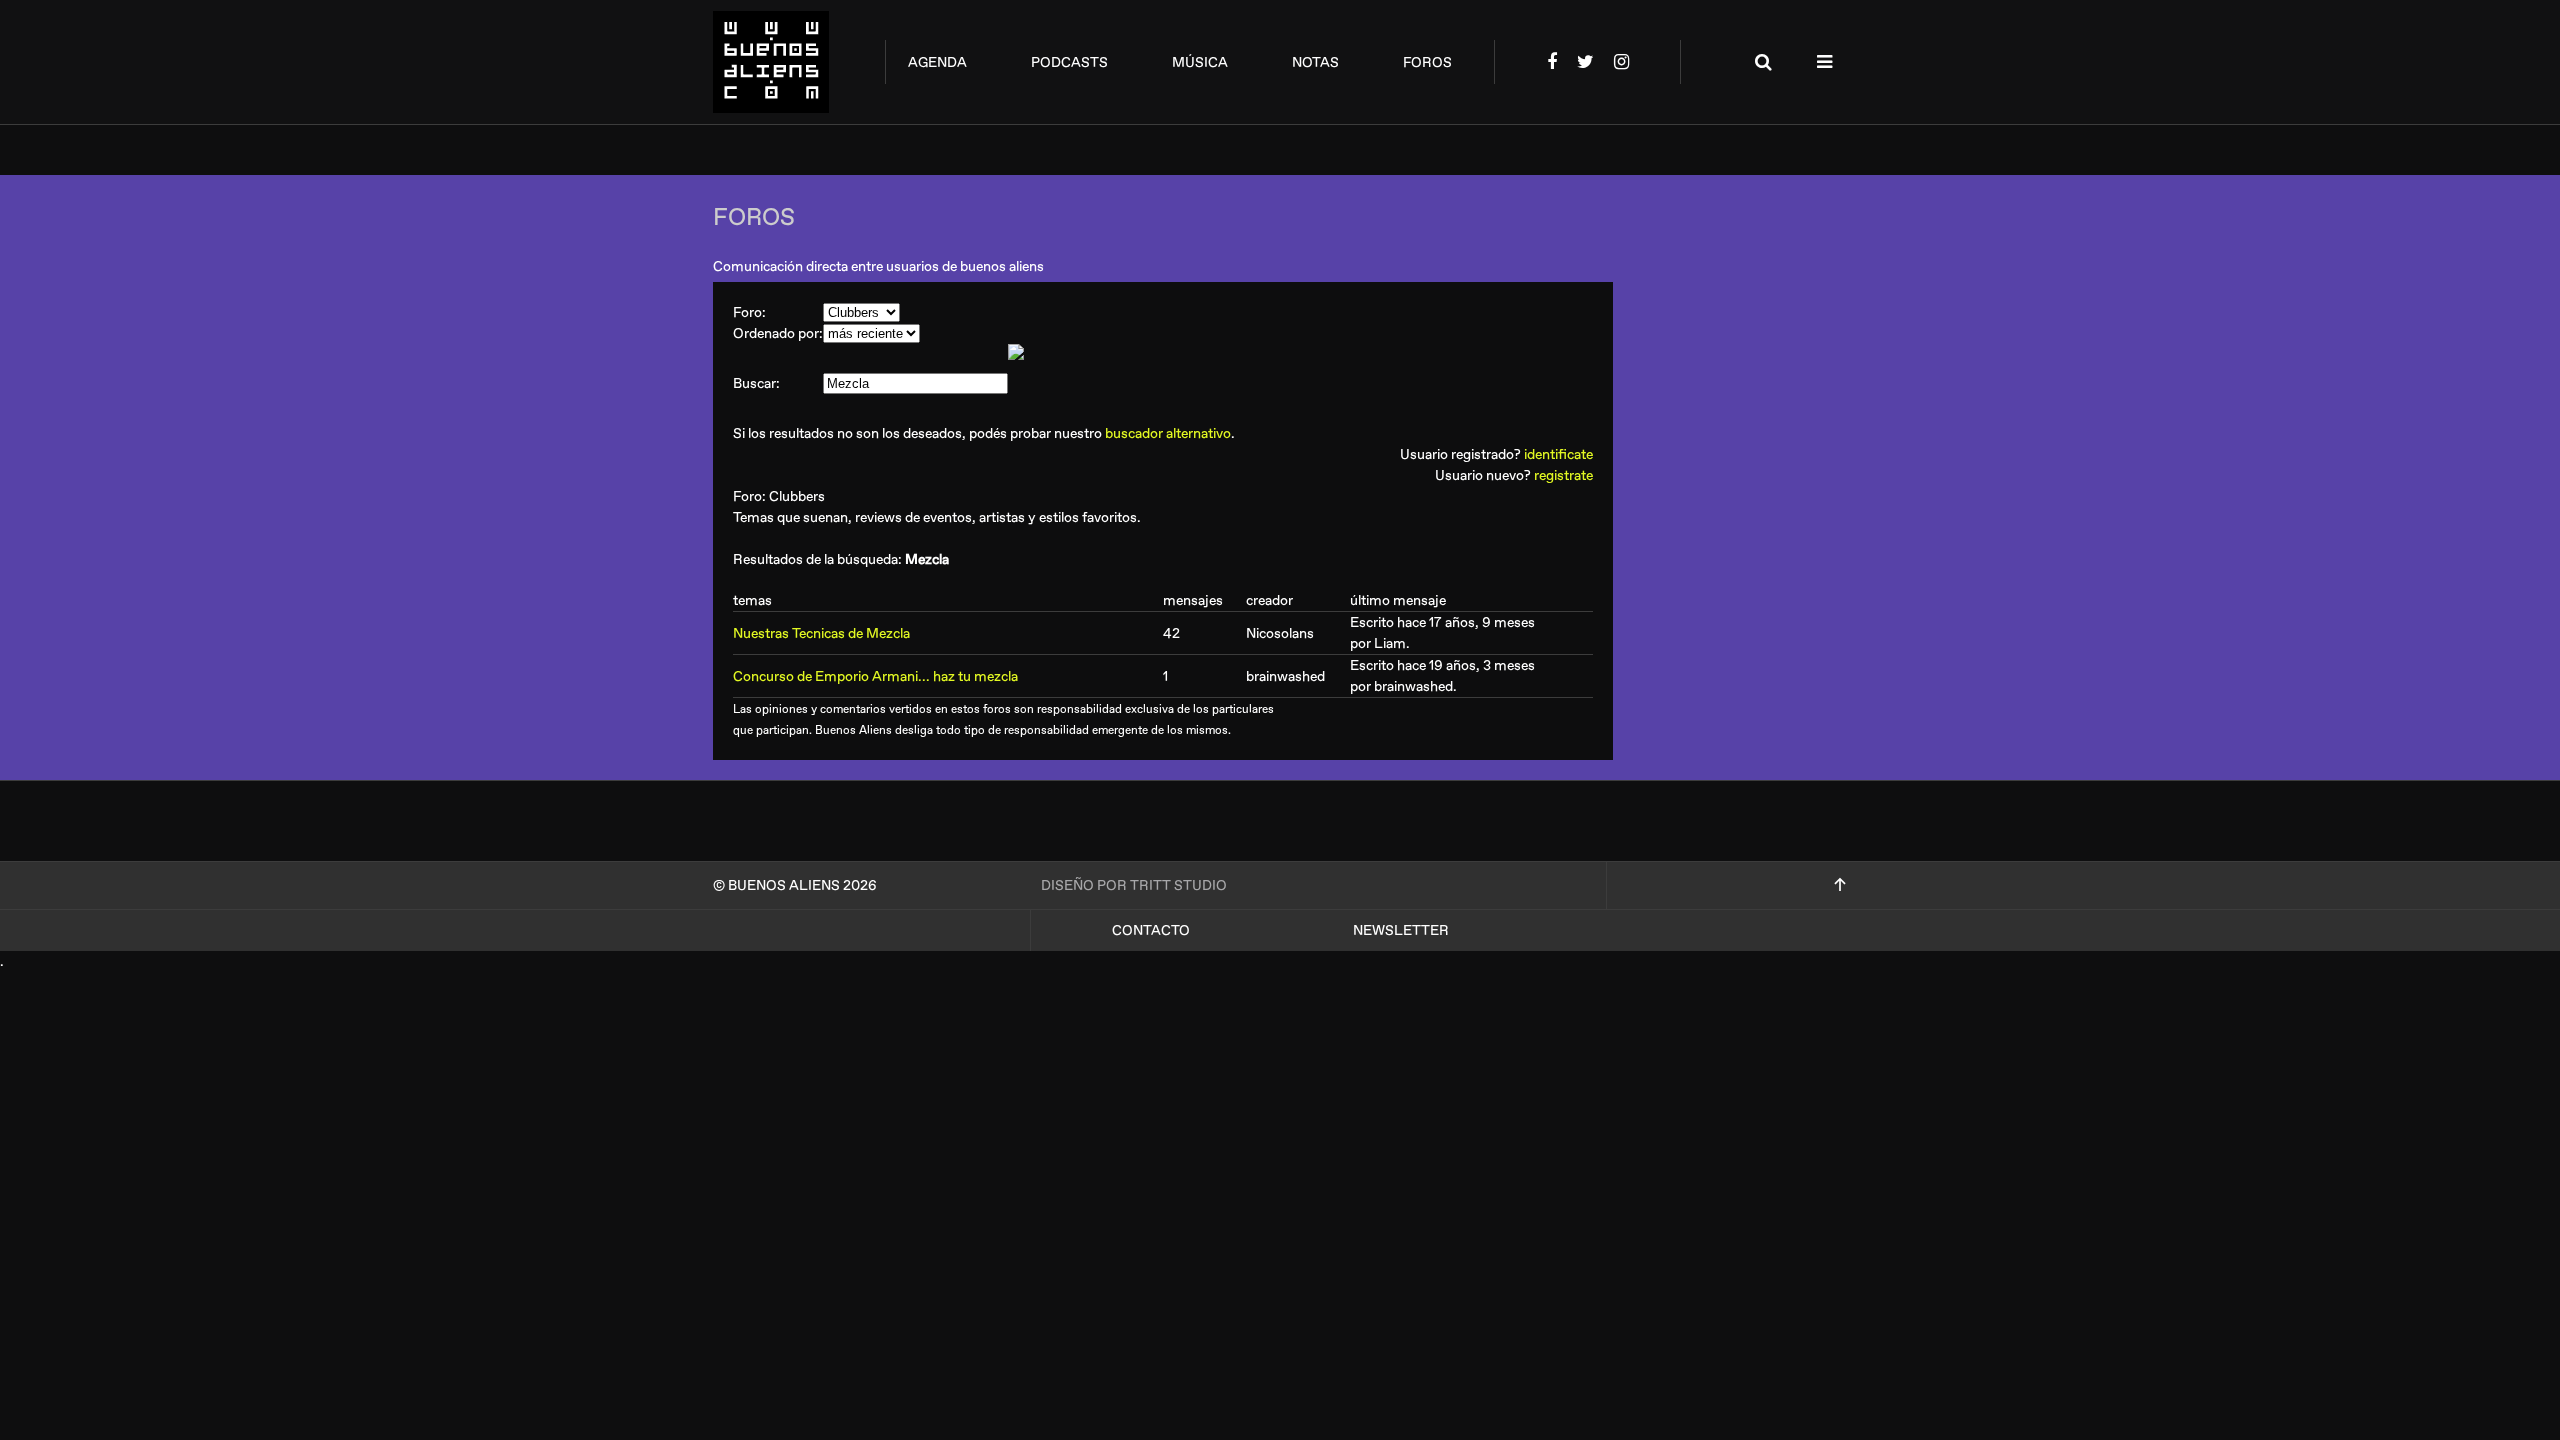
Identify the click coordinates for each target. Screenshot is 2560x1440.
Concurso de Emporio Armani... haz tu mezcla (875, 676)
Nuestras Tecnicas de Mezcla (821, 633)
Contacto (1151, 930)
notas (1315, 62)
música (1200, 62)
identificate (1558, 454)
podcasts (1069, 62)
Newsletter (1401, 930)
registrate (1563, 475)
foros (1427, 62)
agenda (937, 62)
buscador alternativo (1168, 433)
